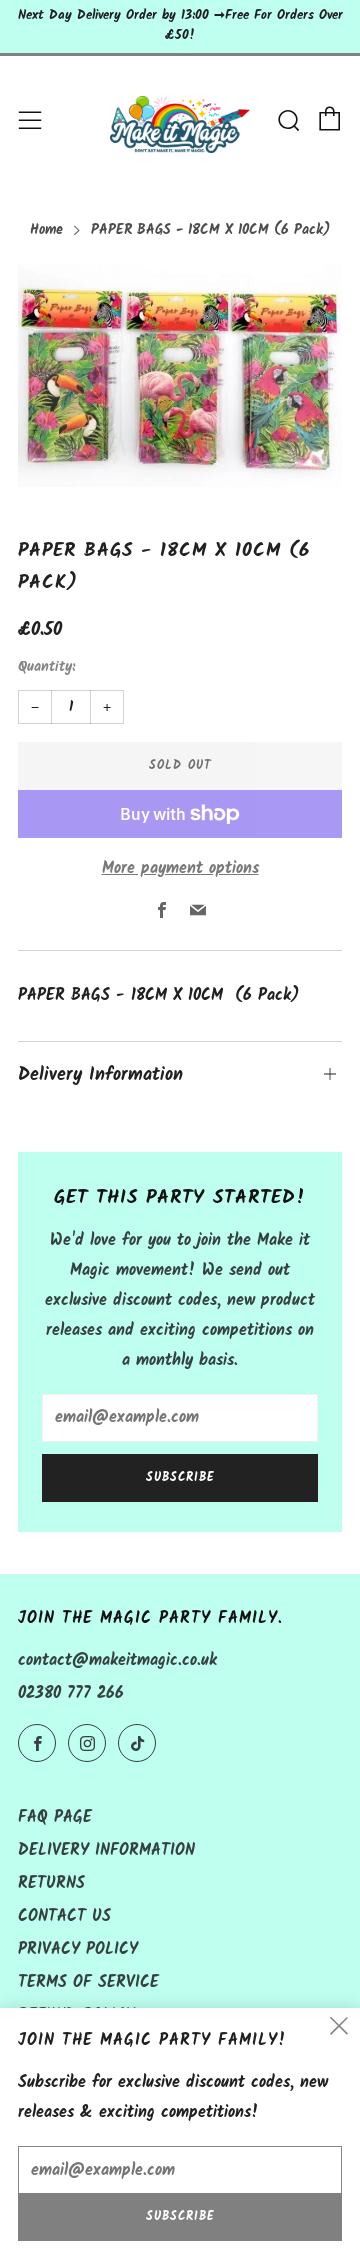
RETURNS (51, 1883)
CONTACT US (64, 1916)
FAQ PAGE (55, 1817)
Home (46, 230)
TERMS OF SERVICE (88, 1982)
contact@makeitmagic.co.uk (117, 1660)
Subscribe (180, 1477)
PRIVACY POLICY (78, 1949)
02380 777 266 (71, 1693)
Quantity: (46, 668)
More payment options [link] (180, 868)
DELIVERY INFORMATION (106, 1850)
